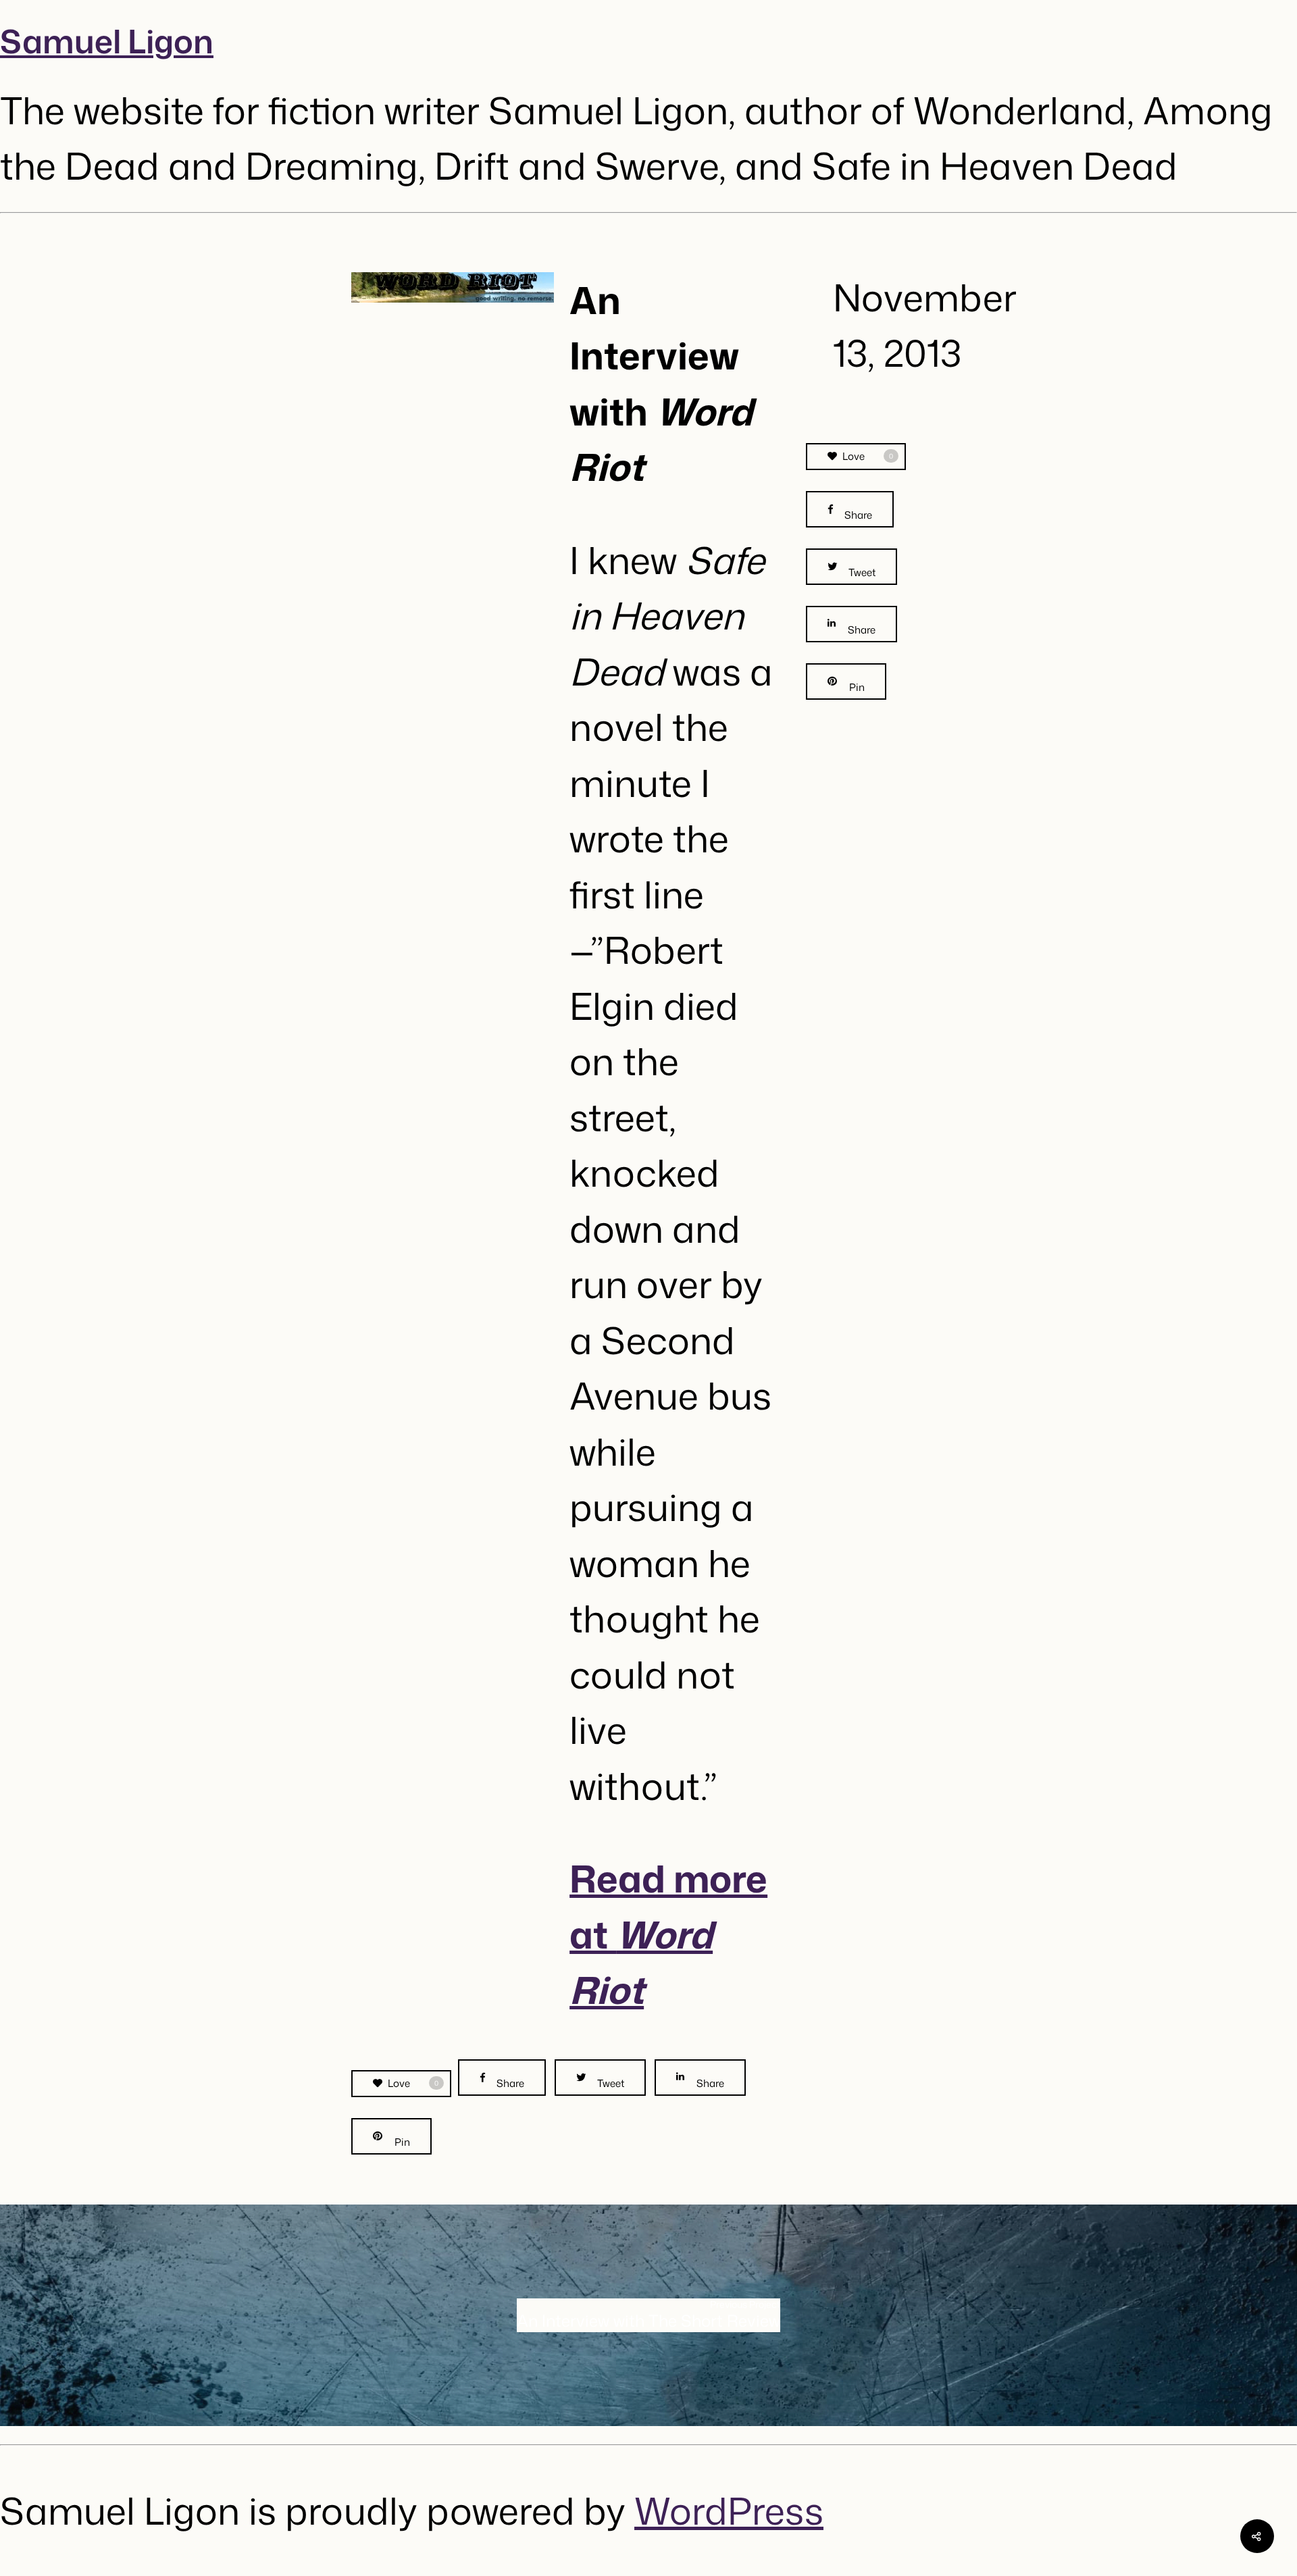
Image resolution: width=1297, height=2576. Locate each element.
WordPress (729, 2510)
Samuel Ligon (107, 41)
